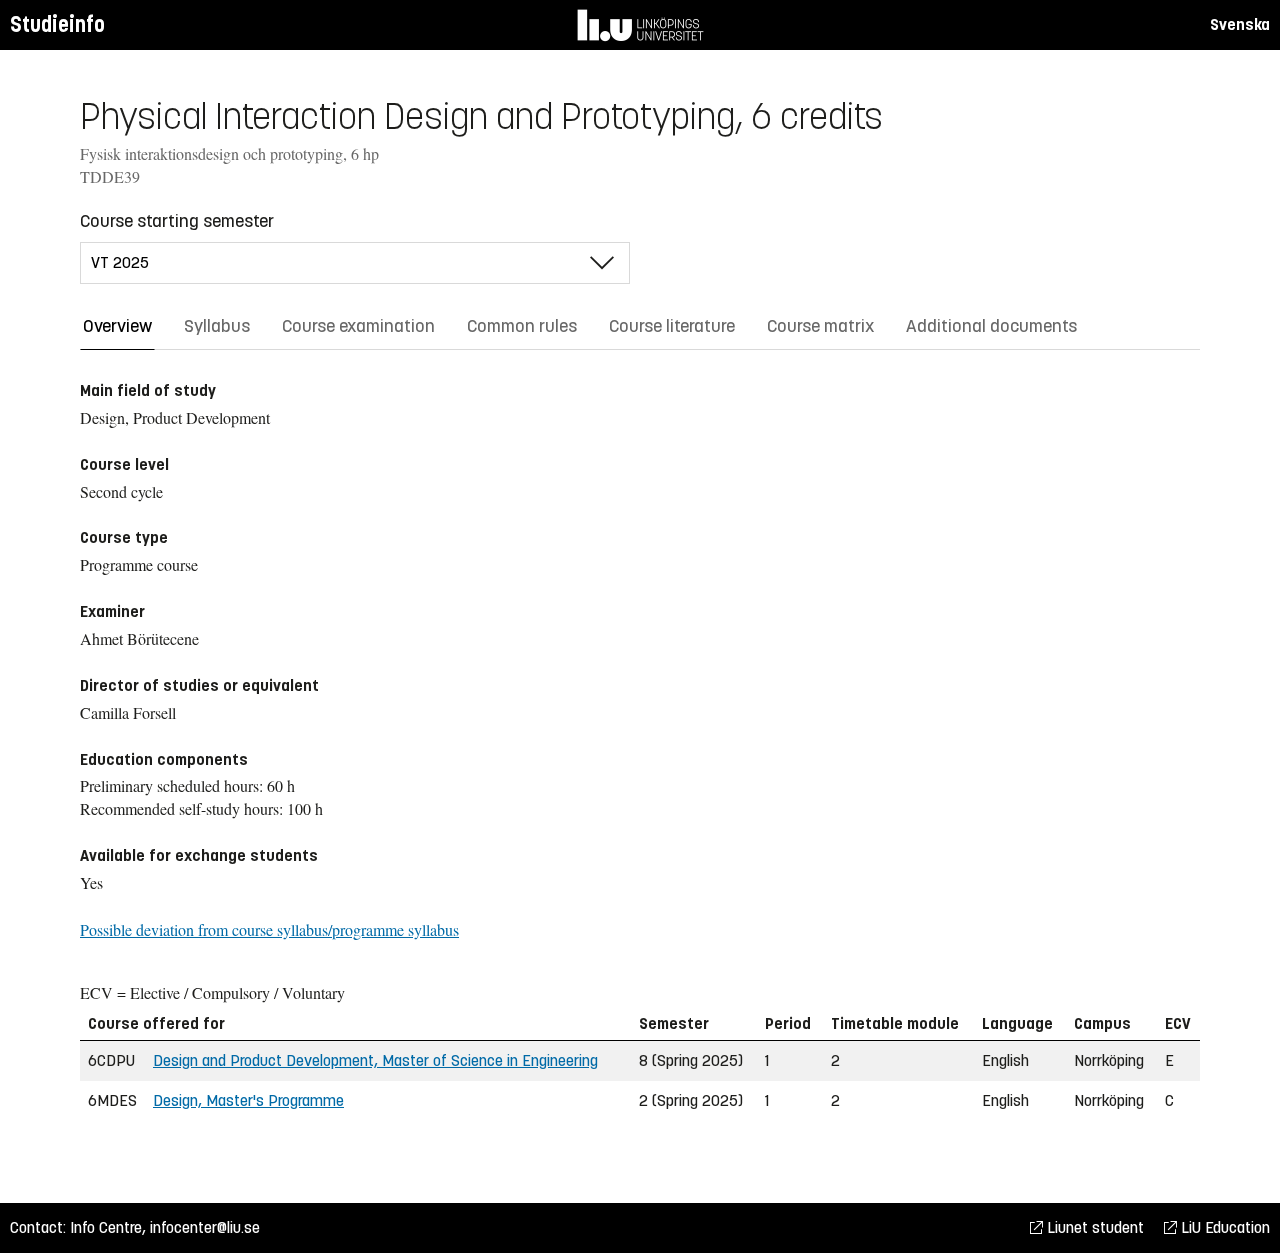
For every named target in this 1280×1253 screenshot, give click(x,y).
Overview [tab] (117, 326)
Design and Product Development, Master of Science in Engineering (375, 1060)
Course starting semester (177, 221)
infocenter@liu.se (205, 1227)
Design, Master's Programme (248, 1100)
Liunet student (1093, 1227)
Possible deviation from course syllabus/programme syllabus (269, 929)
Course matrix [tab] (820, 326)
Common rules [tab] (522, 326)
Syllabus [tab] (217, 326)
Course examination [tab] (358, 326)
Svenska (1240, 24)
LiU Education (1223, 1227)
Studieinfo (57, 24)
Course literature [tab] (672, 326)
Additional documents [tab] (991, 326)
